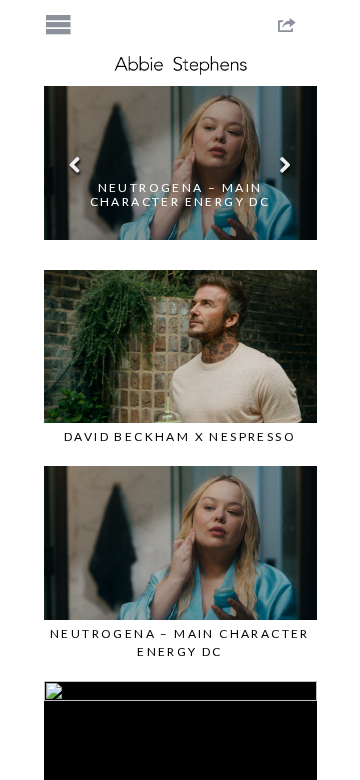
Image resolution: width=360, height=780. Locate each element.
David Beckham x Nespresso (180, 436)
